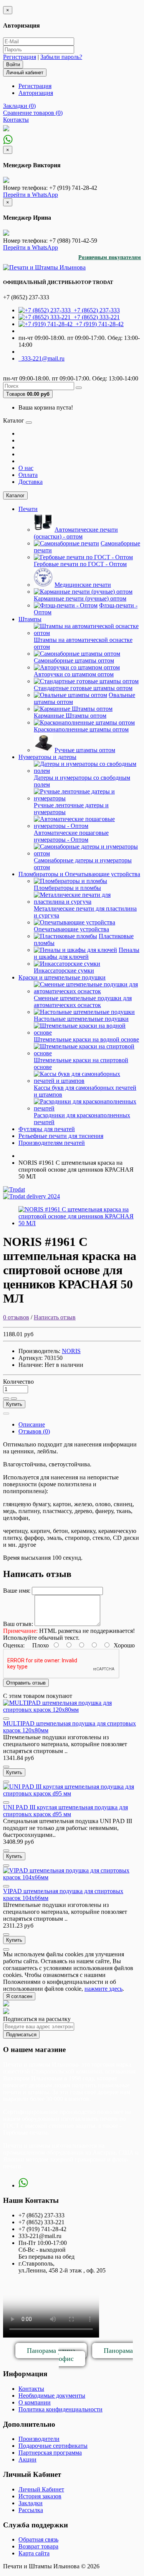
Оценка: (14, 1645)
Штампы (30, 619)
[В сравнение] (14, 1399)
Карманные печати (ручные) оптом (80, 598)
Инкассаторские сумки (64, 970)
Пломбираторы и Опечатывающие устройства (79, 874)
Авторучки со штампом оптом (74, 674)
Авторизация (36, 93)
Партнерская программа (50, 2453)
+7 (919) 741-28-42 (98, 324)
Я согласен (19, 1996)
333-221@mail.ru (41, 358)
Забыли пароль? (61, 57)
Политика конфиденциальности (60, 2409)
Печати (28, 509)
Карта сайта (34, 2553)
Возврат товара (38, 2546)
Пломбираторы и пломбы (67, 888)
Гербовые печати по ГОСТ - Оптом (80, 564)
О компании (35, 2402)
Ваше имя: (17, 1591)
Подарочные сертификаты (53, 2446)
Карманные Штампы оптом (70, 716)
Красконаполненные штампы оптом (81, 729)
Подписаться (21, 2035)
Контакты (31, 2389)
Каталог (15, 495)
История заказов (40, 2496)
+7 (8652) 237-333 (95, 310)
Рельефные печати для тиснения (61, 1136)
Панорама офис (96, 2355)
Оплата (28, 475)
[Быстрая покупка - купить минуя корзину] (6, 1414)
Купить (14, 1404)
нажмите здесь (103, 1989)
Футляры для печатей (47, 1129)
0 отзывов (16, 1317)
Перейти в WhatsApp (31, 195)
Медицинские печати (83, 585)
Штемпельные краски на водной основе (86, 1039)
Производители (39, 2439)
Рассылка (31, 2510)
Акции (27, 2459)
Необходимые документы (52, 2396)
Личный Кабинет (41, 2489)
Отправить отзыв (26, 1683)
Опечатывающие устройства (71, 929)
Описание (32, 1424)
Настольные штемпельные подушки (81, 1019)
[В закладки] (6, 1399)
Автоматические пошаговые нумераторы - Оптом (71, 836)
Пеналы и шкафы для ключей (87, 953)
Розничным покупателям (110, 257)
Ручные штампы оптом (85, 750)
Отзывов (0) (34, 1431)
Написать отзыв (55, 1317)
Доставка (31, 482)
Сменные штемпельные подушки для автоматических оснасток (83, 1002)
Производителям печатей (52, 1143)
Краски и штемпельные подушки (62, 977)
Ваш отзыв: (18, 1624)
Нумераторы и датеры (47, 757)
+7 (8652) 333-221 (95, 317)
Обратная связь (38, 2539)
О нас (26, 468)
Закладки (31, 2503)
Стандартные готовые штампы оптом (83, 688)
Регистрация (20, 57)
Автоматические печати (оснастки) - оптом (76, 533)
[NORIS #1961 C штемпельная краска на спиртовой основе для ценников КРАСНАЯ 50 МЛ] (80, 1223)
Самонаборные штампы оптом (74, 660)
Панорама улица (51, 2351)
